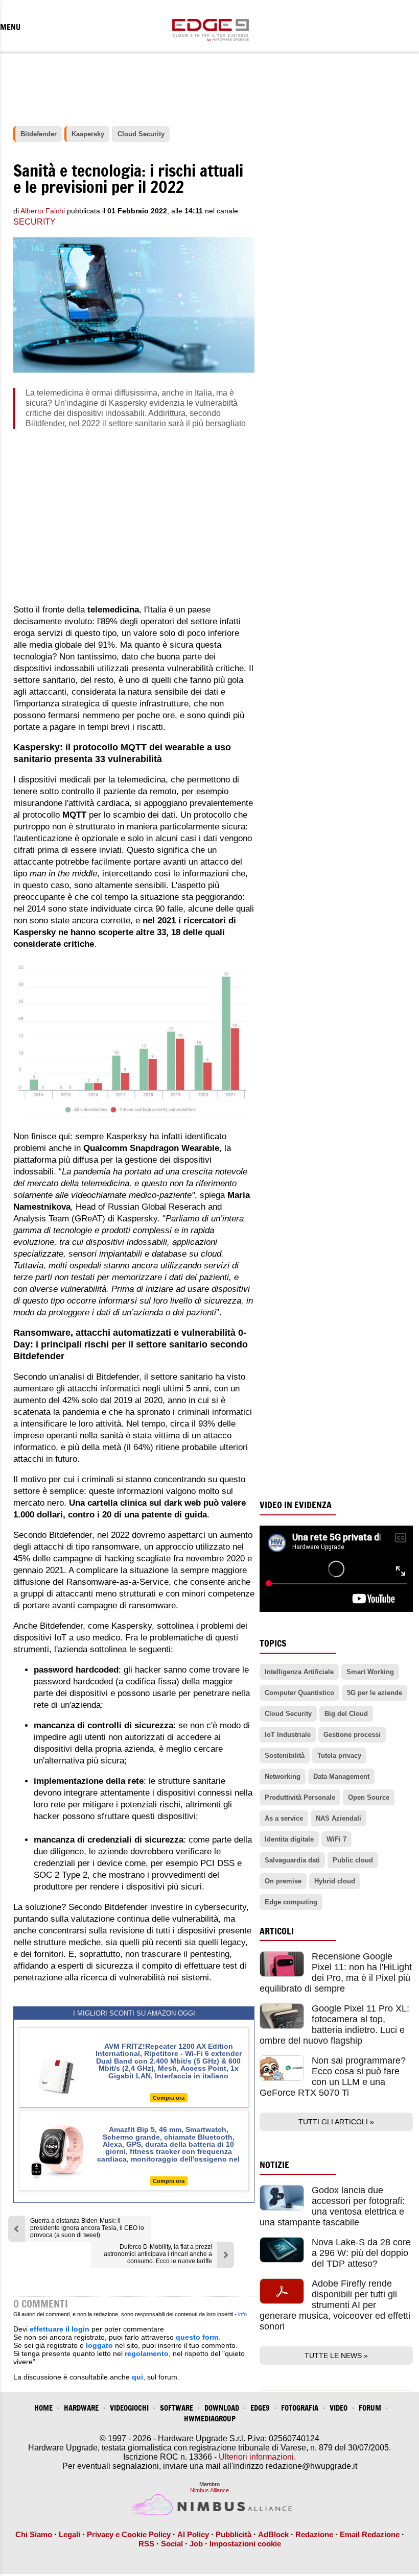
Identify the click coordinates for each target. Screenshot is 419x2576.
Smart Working (370, 1672)
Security (34, 222)
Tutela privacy (339, 1756)
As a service (284, 1818)
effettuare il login (60, 2329)
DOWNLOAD (222, 2408)
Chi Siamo (34, 2534)
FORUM (370, 2408)
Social (172, 2544)
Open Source (369, 1797)
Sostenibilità (285, 1756)
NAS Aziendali (339, 1818)
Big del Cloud (346, 1714)
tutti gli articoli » (336, 2122)
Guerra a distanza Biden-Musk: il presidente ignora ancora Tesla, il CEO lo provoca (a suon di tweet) (87, 2228)
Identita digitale (289, 1839)
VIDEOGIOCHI (129, 2408)
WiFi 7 (336, 1839)
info (242, 2314)
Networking (283, 1776)
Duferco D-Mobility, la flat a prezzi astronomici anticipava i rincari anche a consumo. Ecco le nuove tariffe (158, 2254)
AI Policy (193, 2534)
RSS (146, 2544)
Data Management (341, 1776)
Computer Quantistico (299, 1693)
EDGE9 (260, 2408)
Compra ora (169, 2098)
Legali (69, 2534)
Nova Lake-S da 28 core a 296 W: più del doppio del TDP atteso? (361, 2253)
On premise (283, 1881)
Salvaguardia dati (292, 1860)
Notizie (274, 2165)
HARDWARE (81, 2408)
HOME (43, 2408)
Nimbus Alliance (209, 2490)
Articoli (277, 1931)
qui (137, 2377)
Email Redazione (370, 2534)
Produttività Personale (300, 1797)
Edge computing (291, 1902)
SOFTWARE (177, 2408)
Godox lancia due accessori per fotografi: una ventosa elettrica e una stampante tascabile (332, 2206)
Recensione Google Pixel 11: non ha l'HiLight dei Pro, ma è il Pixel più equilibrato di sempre (336, 1972)
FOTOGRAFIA (300, 2408)
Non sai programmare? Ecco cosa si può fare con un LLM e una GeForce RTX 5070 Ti (333, 2077)
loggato (99, 2345)
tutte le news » (336, 2356)
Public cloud (353, 1860)
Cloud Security (288, 1714)
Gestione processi (352, 1735)
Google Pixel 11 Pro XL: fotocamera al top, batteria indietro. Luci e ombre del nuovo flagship (334, 2025)
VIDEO (339, 2408)
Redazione (314, 2534)
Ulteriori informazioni (256, 2457)
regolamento (147, 2353)
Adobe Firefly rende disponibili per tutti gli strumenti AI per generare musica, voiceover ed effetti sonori (335, 2305)
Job (196, 2544)
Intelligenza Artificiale (299, 1672)
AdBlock (273, 2534)
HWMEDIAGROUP (210, 2419)
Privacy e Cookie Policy (129, 2534)
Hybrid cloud (335, 1881)
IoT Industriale (288, 1735)
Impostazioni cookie (245, 2544)
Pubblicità (234, 2534)
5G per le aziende (375, 1693)
